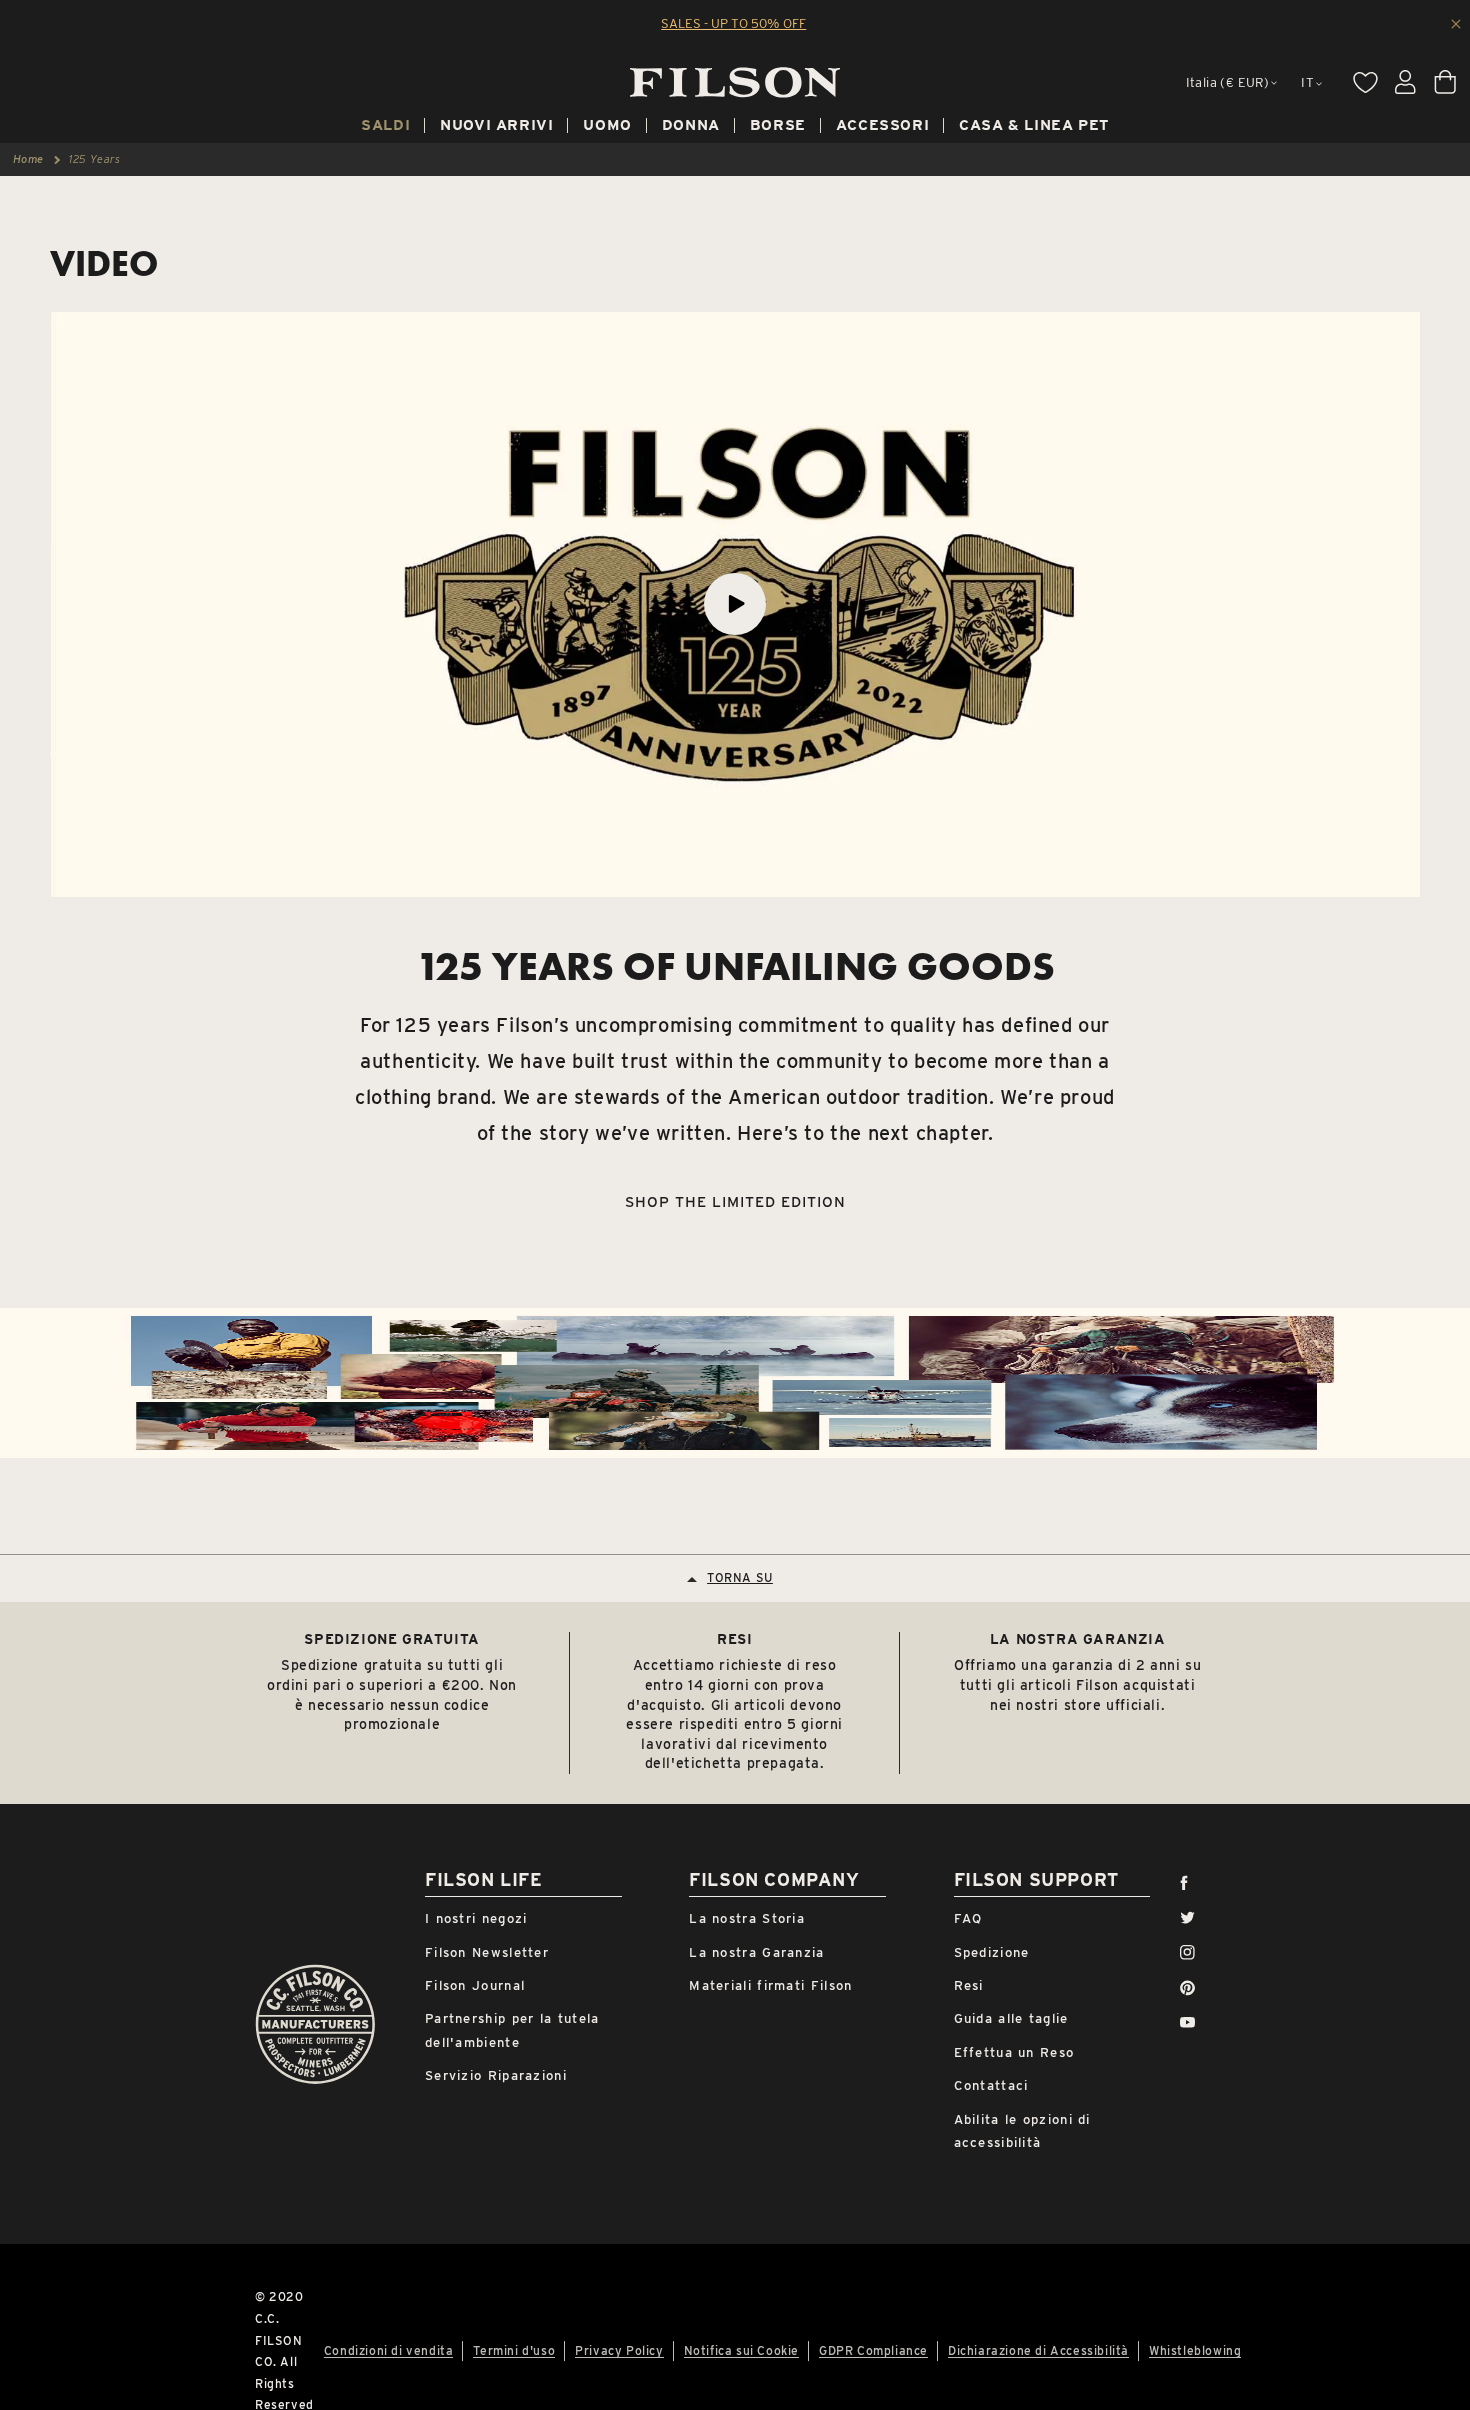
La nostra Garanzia (756, 1952)
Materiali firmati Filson (770, 1985)
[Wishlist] (1365, 82)
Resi (969, 1985)
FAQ (968, 1918)
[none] (385, 128)
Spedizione (992, 1952)
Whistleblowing (1195, 2351)
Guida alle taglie (1011, 2018)
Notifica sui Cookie (741, 2351)
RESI (734, 1639)
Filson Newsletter (487, 1952)
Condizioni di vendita (389, 2351)
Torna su (740, 1578)
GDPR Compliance (873, 2351)
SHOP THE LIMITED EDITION (735, 1202)
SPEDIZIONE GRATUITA (391, 1639)
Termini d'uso (514, 2351)
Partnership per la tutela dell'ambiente (512, 2030)
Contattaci (991, 2085)
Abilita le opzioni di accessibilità (1022, 2131)
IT (1307, 82)
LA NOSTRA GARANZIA (1078, 1639)
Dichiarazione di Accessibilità (1038, 2351)
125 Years (94, 159)
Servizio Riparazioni (496, 2075)
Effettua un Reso (1014, 2052)
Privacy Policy (619, 2351)
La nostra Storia (747, 1918)
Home (28, 159)
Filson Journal (475, 1985)
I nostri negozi (476, 1918)
